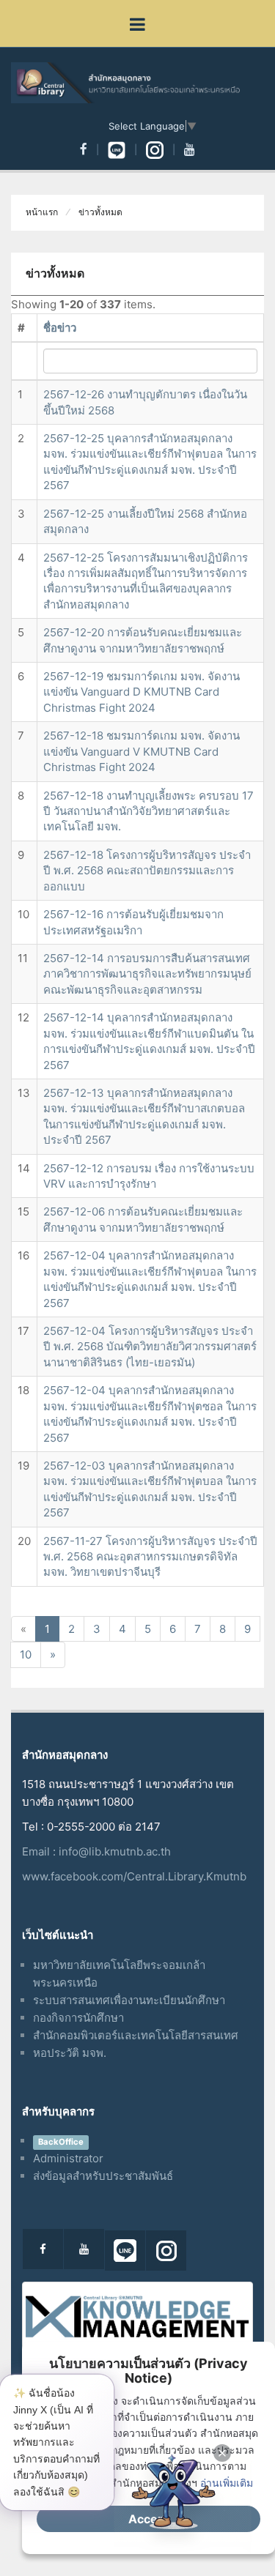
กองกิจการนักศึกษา (78, 2018)
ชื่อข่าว (60, 328)
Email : (40, 1851)
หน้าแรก (42, 212)
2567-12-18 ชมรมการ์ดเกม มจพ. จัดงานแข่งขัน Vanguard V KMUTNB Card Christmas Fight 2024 (142, 751)
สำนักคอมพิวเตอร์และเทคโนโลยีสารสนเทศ (136, 2035)
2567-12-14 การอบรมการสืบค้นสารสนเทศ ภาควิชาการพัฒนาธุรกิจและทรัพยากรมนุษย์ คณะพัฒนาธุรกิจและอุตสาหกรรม (147, 974)
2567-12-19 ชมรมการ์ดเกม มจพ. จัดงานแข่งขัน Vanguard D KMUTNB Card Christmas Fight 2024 (142, 692)
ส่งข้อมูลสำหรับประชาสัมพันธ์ (103, 2176)
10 (26, 1654)
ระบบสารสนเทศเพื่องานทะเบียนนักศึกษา (129, 2000)
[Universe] (137, 83)
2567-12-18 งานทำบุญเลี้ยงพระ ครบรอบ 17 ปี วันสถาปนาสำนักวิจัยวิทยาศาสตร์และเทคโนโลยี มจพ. (148, 811)
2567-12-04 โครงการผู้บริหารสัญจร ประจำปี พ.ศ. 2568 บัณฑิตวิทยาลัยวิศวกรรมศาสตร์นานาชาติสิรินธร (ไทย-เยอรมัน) (150, 1347)
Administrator (68, 2158)
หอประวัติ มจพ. (70, 2053)
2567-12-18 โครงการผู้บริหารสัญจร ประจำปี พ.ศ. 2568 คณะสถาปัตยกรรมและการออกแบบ (147, 871)
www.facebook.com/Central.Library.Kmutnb (134, 1876)
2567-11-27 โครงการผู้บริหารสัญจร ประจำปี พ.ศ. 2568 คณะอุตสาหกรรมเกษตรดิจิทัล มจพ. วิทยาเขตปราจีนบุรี (150, 1557)
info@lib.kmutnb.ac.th (115, 1851)
